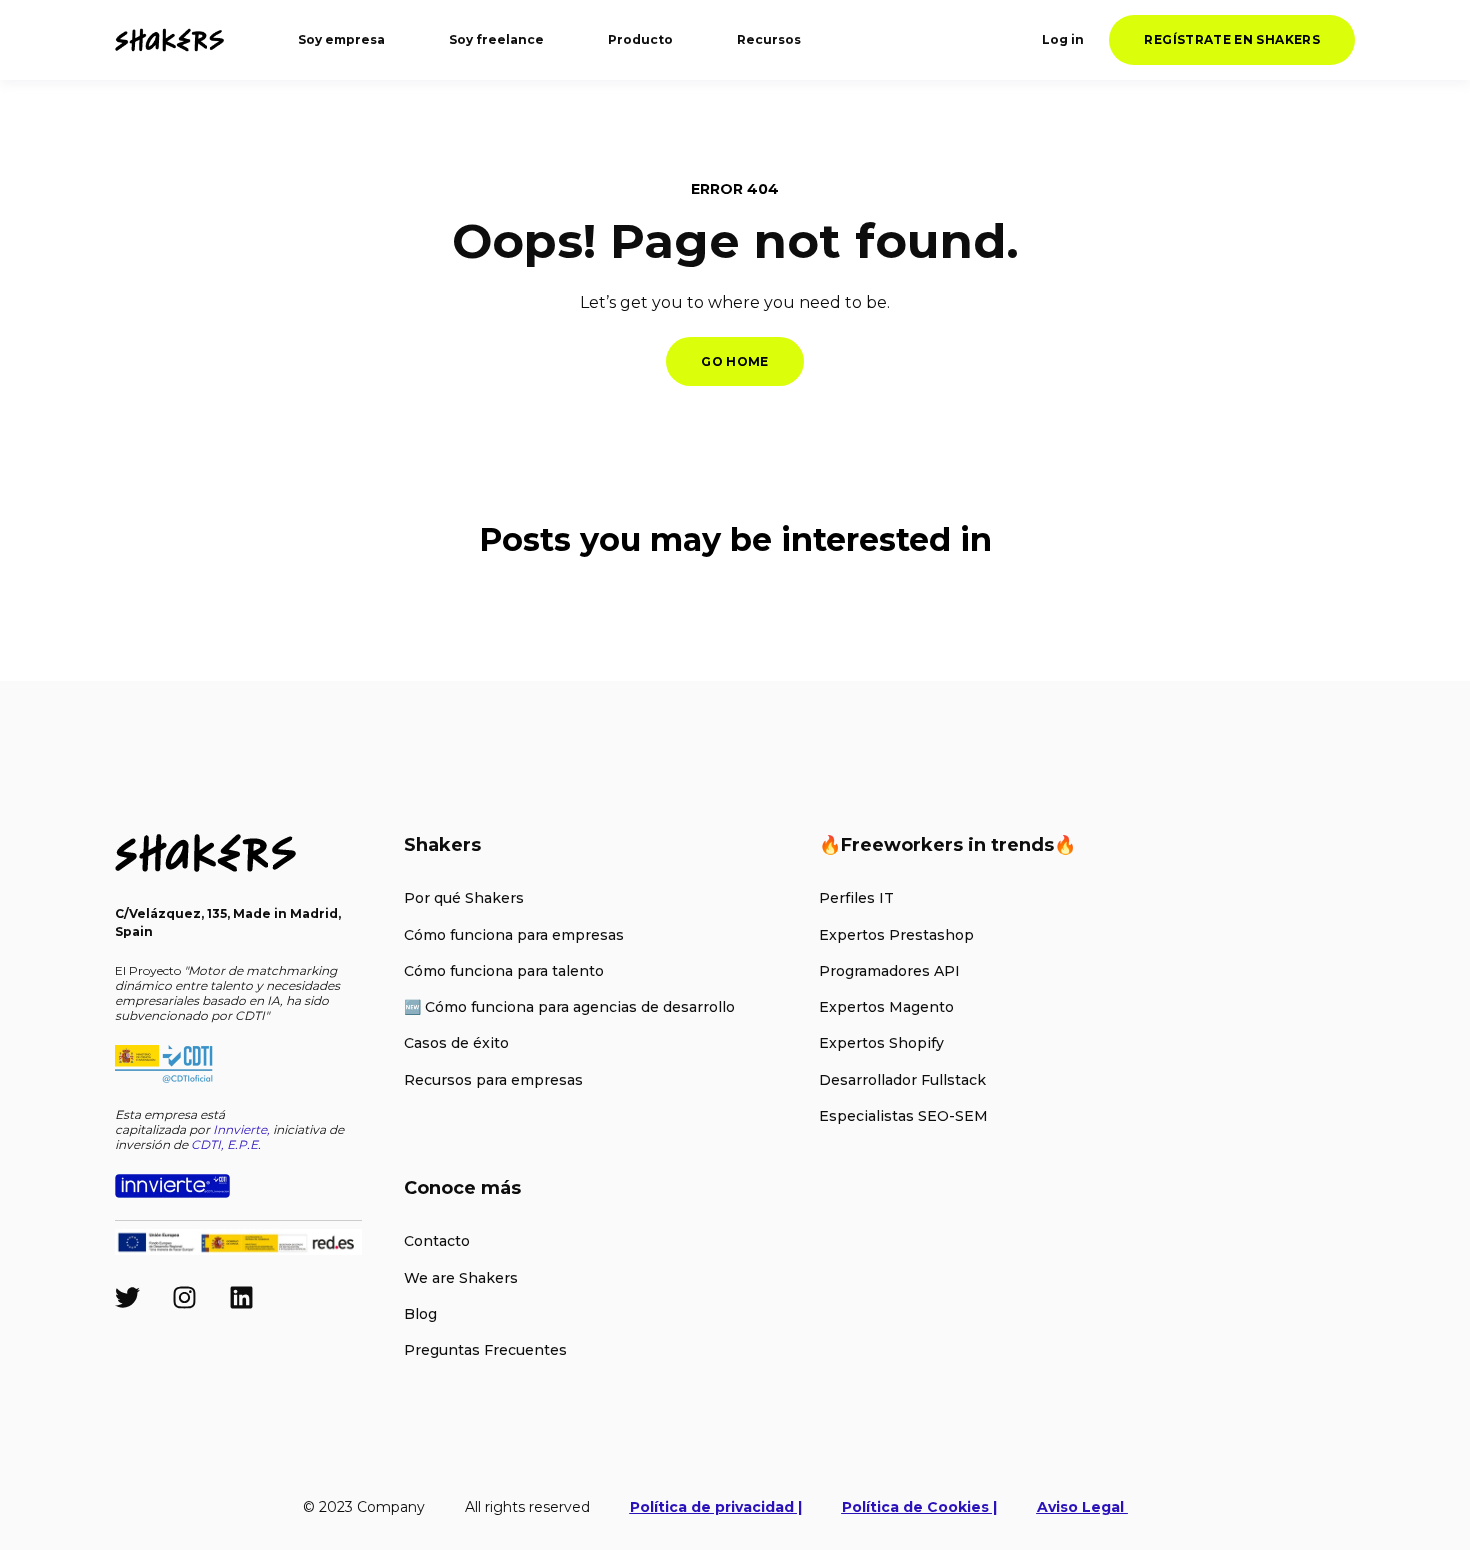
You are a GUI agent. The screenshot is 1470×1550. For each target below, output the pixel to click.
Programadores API (889, 971)
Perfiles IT (856, 898)
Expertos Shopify (881, 1043)
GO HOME (735, 361)
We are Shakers (461, 1278)
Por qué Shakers (464, 898)
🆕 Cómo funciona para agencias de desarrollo (569, 1007)
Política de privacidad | (716, 1507)
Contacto (437, 1241)
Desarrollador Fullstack (902, 1080)
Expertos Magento (886, 1007)
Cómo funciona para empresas (514, 935)
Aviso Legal (1082, 1507)
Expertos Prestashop (896, 935)
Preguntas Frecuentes (485, 1350)
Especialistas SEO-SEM (903, 1116)
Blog (420, 1314)
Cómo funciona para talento (504, 971)
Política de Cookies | (919, 1507)
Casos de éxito (456, 1043)
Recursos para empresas (493, 1080)
